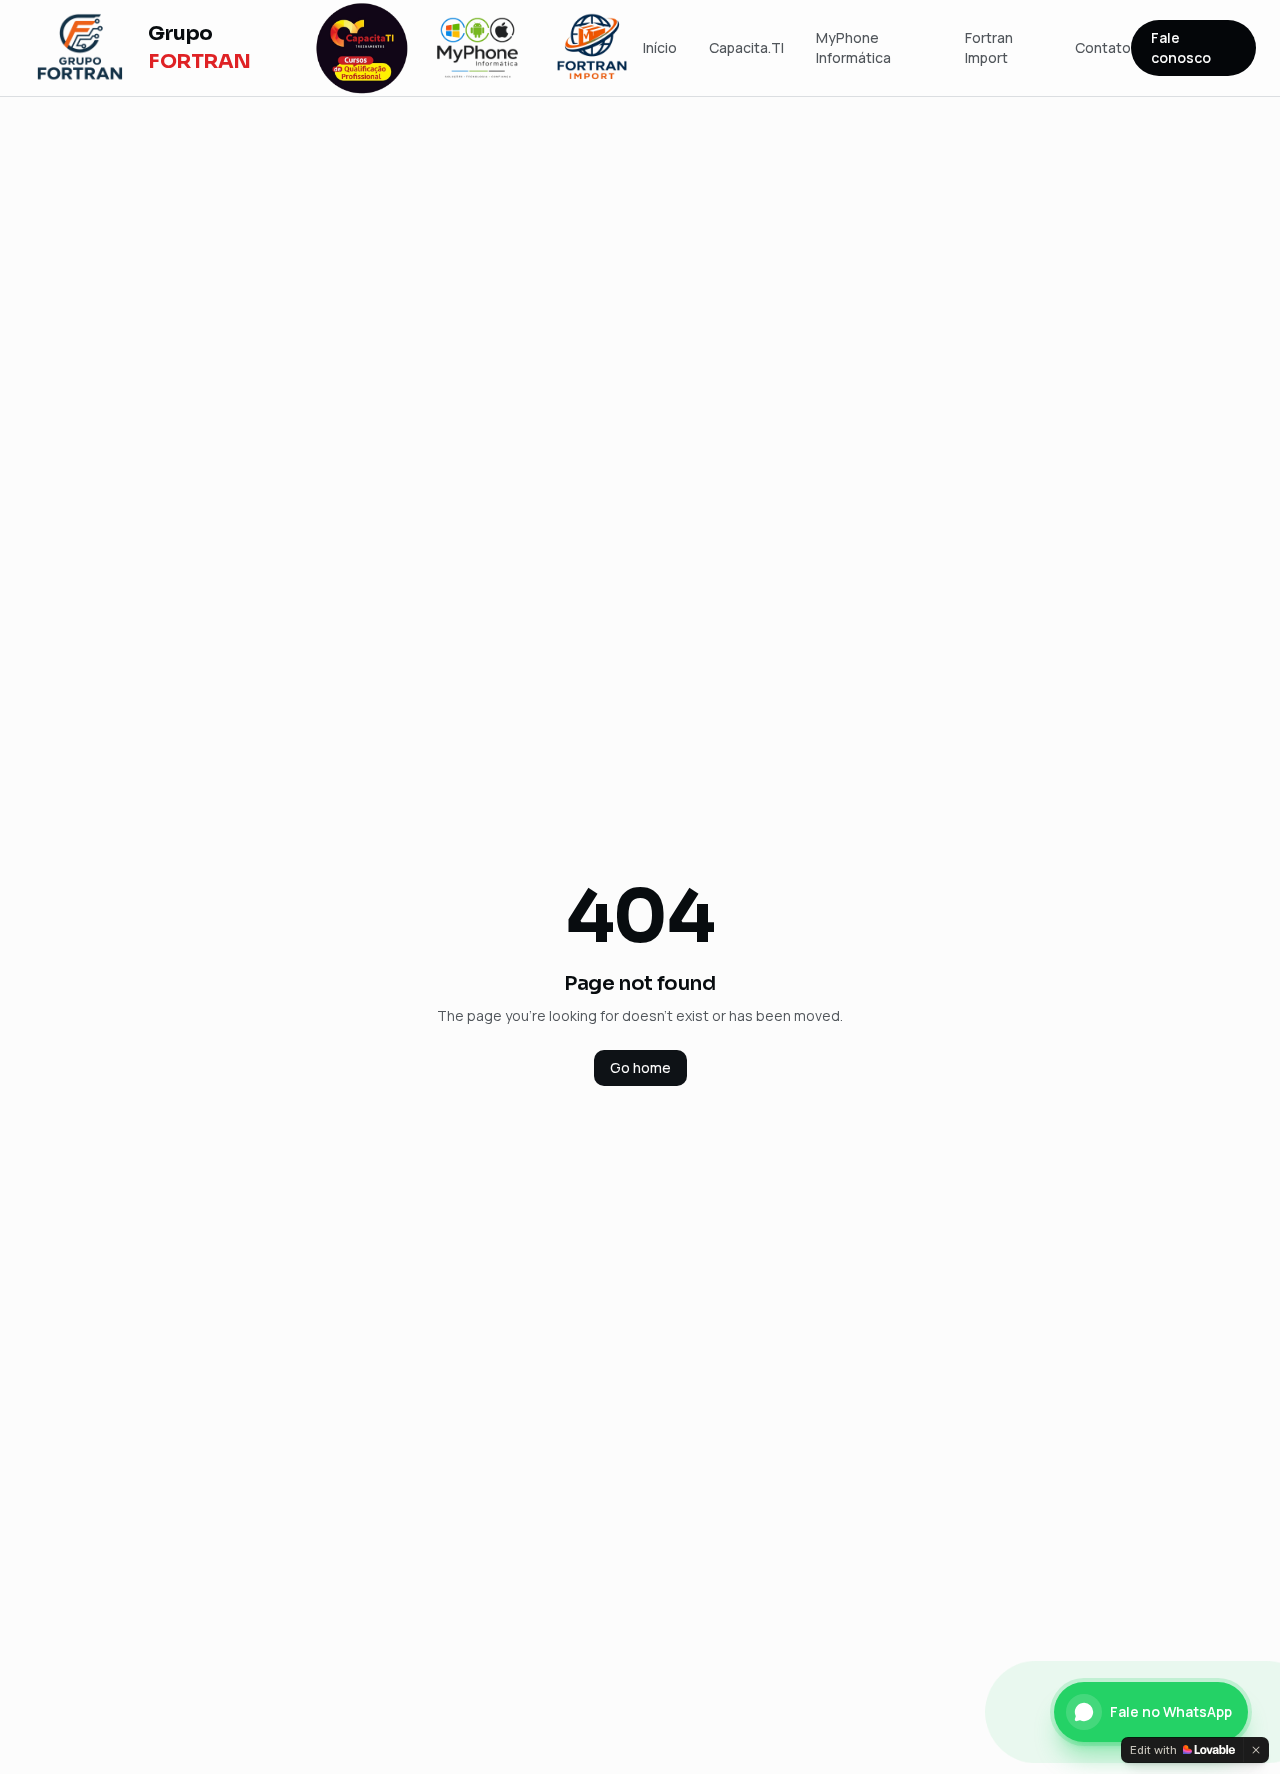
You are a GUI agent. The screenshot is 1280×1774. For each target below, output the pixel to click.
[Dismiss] (1256, 1750)
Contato (1103, 47)
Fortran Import (989, 47)
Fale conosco (1181, 47)
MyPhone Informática (853, 47)
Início (660, 47)
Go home (640, 1067)
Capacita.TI (746, 47)
